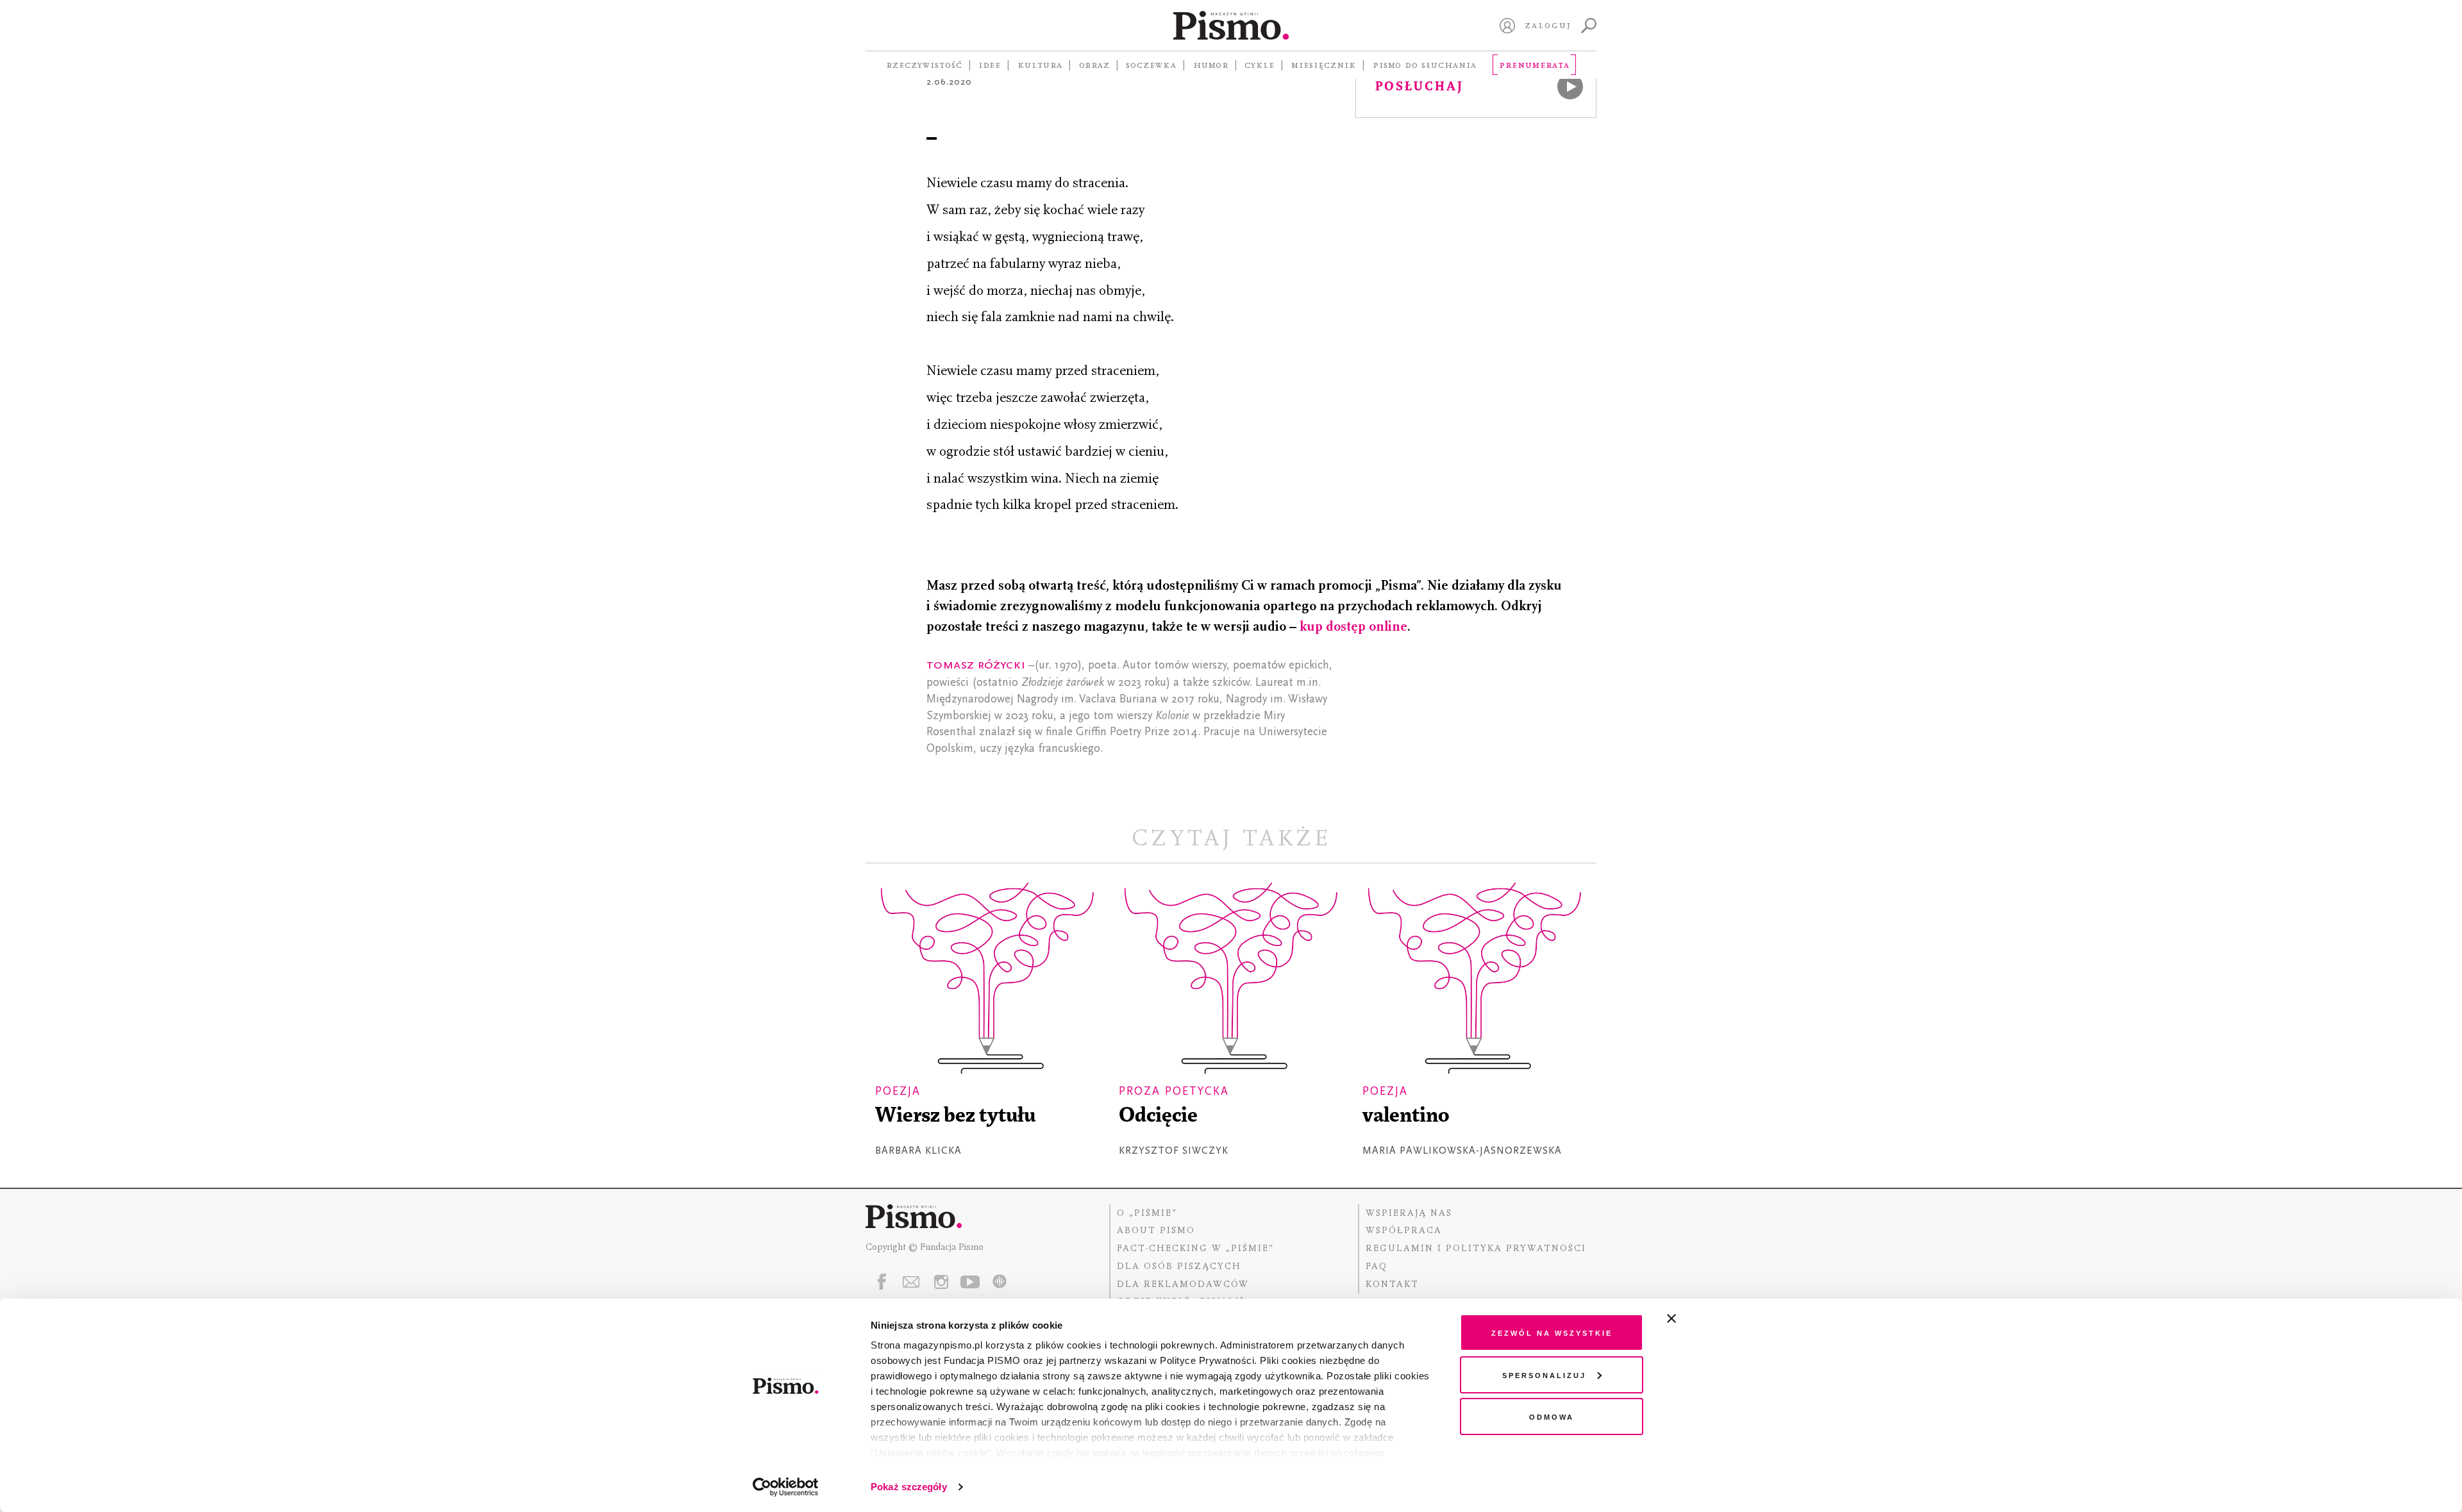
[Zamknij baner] (1705, 1318)
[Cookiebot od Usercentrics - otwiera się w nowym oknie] (786, 1487)
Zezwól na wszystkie (1552, 1332)
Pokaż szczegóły (909, 1487)
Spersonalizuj (1544, 1375)
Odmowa (1552, 1416)
